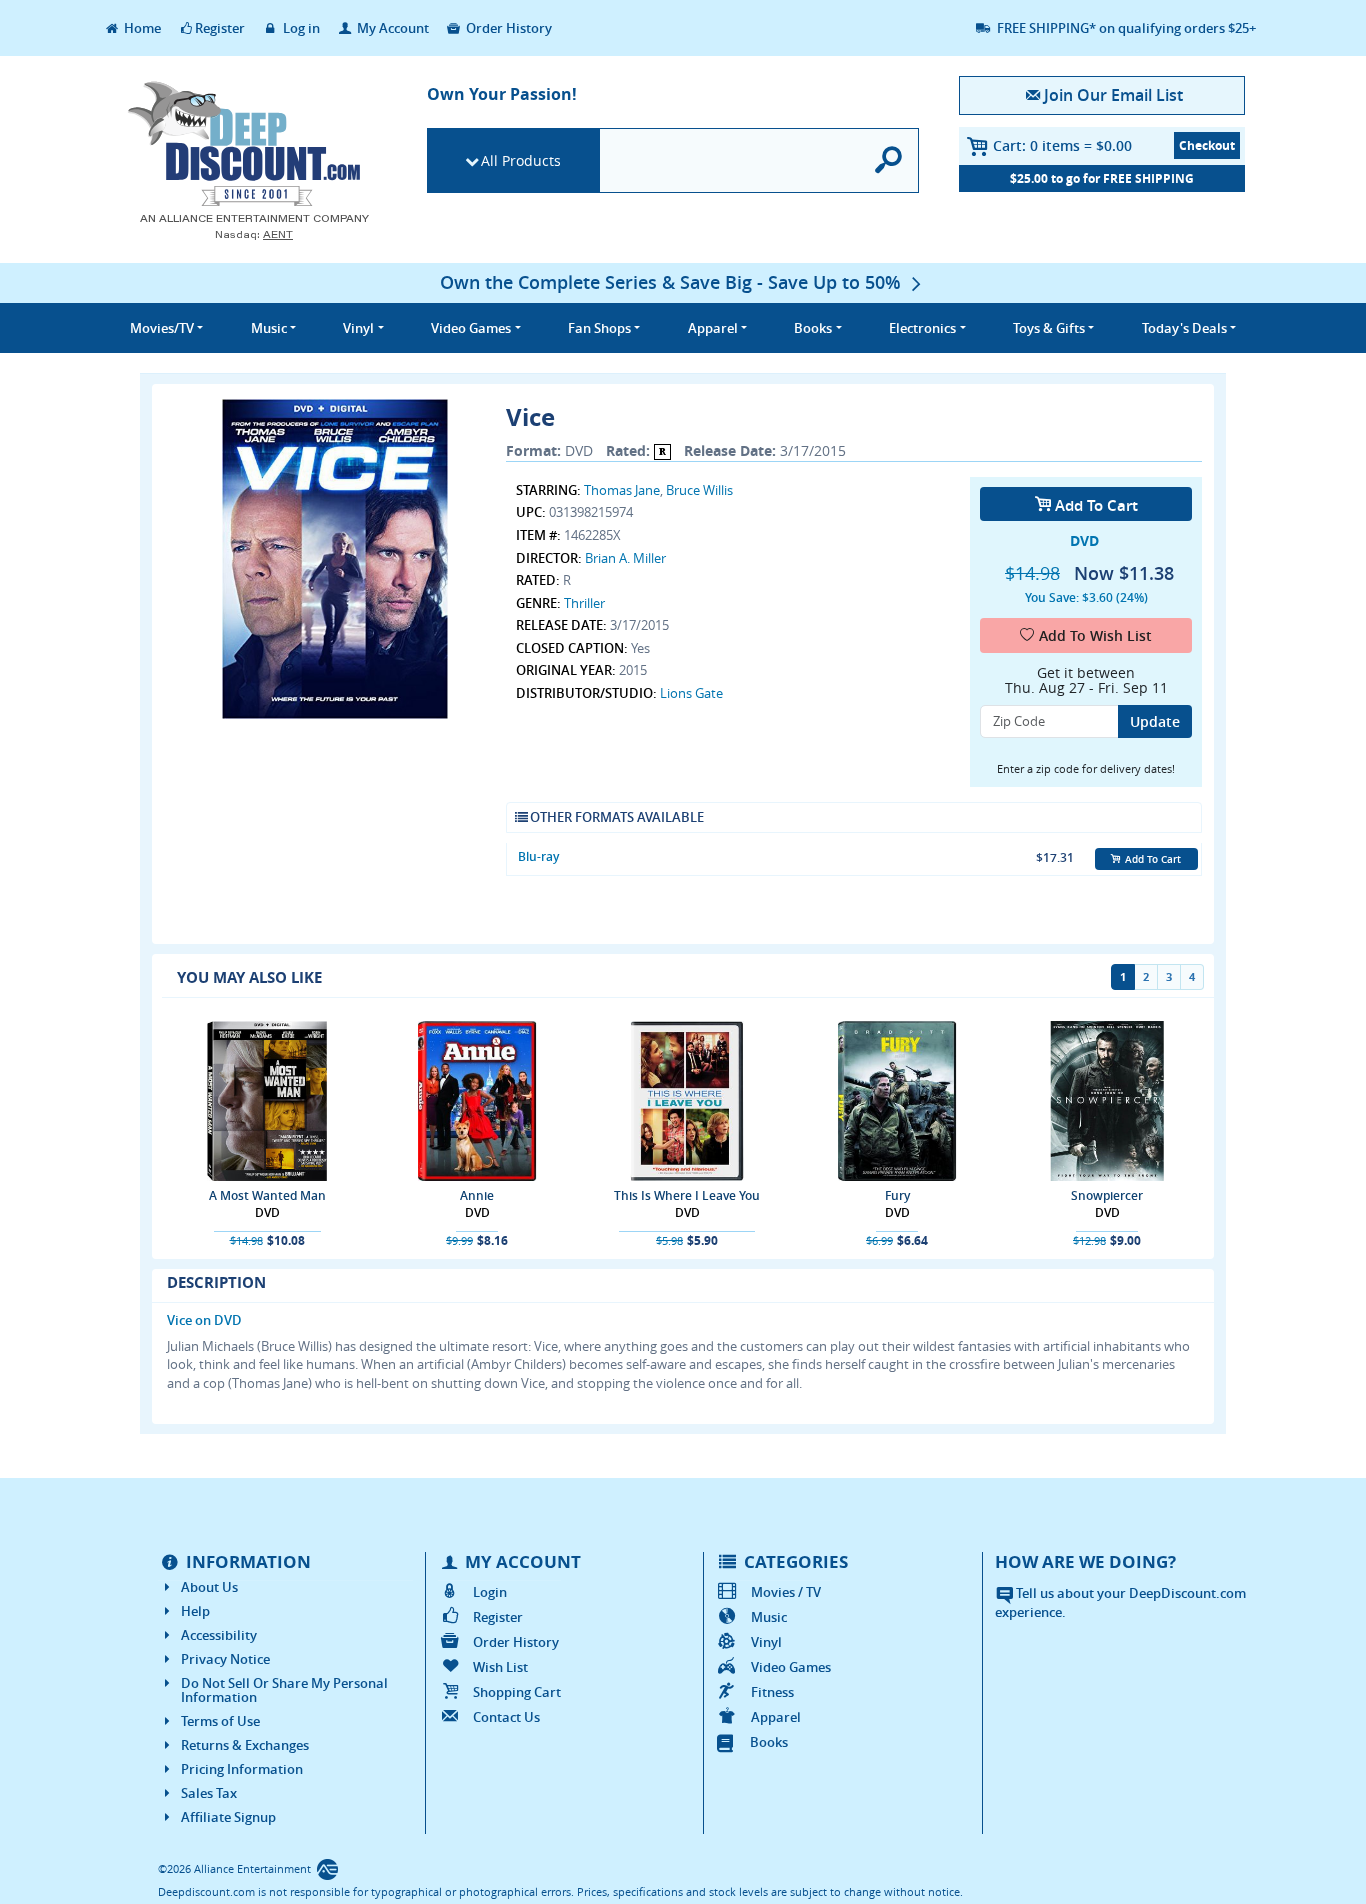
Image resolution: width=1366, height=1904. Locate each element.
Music (769, 1617)
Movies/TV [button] (162, 328)
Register (220, 28)
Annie (477, 1195)
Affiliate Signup (228, 1817)
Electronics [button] (922, 328)
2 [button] (1146, 976)
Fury (897, 1195)
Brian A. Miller (625, 558)
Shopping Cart (517, 1692)
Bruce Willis (699, 490)
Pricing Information (242, 1769)
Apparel (776, 1717)
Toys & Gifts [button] (1049, 328)
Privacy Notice (225, 1659)
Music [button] (269, 328)
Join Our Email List (1113, 95)
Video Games (791, 1667)
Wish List (500, 1667)
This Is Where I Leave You (687, 1195)
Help (195, 1611)
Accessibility (219, 1635)
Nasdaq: (254, 234)
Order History (507, 28)
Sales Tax (209, 1793)
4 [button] (1192, 976)
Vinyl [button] (358, 328)
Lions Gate (691, 693)
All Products (521, 160)
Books (769, 1742)
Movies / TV (786, 1592)
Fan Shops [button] (599, 328)
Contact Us (506, 1717)
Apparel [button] (713, 328)
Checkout (1207, 145)
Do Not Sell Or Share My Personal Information (284, 1690)
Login (490, 1592)
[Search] (889, 160)
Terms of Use (220, 1721)
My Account (391, 28)
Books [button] (813, 328)
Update (1155, 721)
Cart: (1062, 145)
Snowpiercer (1107, 1195)
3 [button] (1169, 976)
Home (141, 28)
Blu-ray (538, 856)
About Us (209, 1587)
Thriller (584, 603)
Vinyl (766, 1642)
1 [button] (1123, 976)
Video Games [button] (471, 328)
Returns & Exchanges (245, 1745)
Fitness (772, 1692)
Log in (300, 28)
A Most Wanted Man (267, 1195)
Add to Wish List (1095, 635)
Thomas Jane (622, 490)
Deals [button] (1184, 328)
